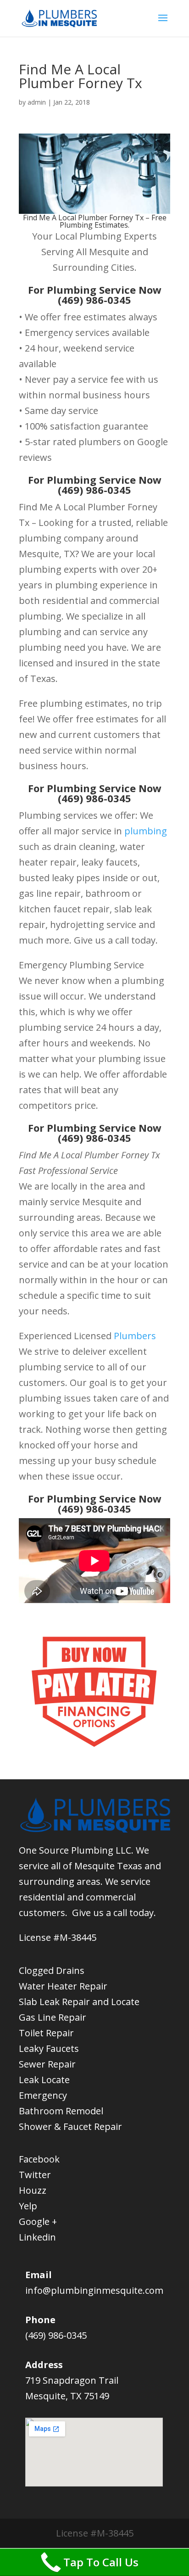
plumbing (146, 831)
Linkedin (37, 2237)
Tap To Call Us (101, 2562)
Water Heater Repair (63, 1986)
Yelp (28, 2206)
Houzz (33, 2190)
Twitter (35, 2175)
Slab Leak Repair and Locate (79, 2002)
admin (37, 102)
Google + (38, 2221)
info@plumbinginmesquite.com (94, 2290)
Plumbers (135, 1336)
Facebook (39, 2159)
